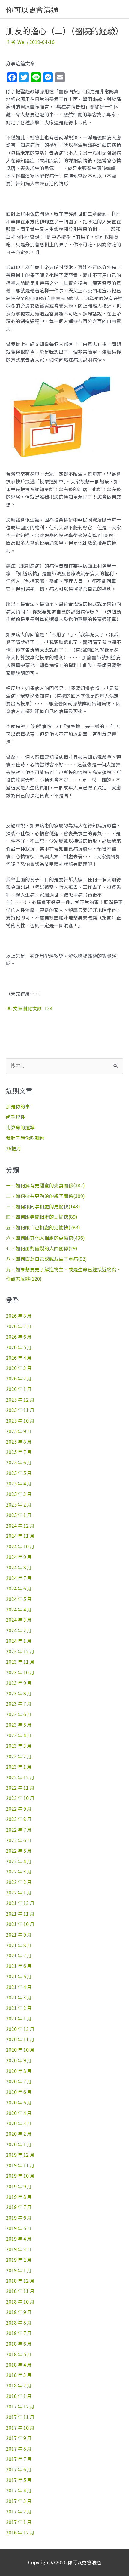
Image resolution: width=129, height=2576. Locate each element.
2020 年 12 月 (20, 2029)
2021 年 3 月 (19, 1997)
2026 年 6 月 (19, 1337)
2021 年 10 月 (20, 1924)
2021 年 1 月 (19, 2018)
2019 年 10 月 (20, 2176)
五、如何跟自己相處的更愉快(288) (43, 1227)
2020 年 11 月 (20, 2039)
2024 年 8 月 (19, 1567)
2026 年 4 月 (19, 1358)
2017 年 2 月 (19, 2511)
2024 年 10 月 (20, 1546)
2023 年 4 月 (19, 1735)
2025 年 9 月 (19, 1431)
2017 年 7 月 (19, 2459)
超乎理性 (16, 1117)
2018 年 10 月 (20, 2301)
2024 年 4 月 (19, 1609)
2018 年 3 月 (19, 2375)
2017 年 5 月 (19, 2480)
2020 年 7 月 (19, 2081)
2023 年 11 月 (20, 1662)
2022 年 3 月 (19, 1871)
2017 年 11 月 (20, 2417)
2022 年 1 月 (19, 1892)
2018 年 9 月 (19, 2312)
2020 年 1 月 (19, 2144)
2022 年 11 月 (20, 1787)
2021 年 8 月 (19, 1945)
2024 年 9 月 (19, 1557)
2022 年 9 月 (19, 1808)
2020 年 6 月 (19, 2092)
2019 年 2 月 (19, 2260)
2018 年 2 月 (19, 2385)
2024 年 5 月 (19, 1599)
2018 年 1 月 (19, 2396)
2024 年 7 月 (19, 1578)
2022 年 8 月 (19, 1819)
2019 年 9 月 (19, 2186)
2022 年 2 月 (19, 1882)
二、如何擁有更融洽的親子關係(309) (45, 1196)
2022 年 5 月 (19, 1851)
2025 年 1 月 (19, 1515)
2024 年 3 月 (19, 1620)
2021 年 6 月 (19, 1966)
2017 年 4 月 (19, 2490)
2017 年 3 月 (19, 2501)
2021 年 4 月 (19, 1987)
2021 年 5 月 (19, 1976)
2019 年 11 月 (20, 2165)
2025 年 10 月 (20, 1420)
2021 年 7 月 (19, 1955)
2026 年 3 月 (19, 1368)
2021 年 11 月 (20, 1913)
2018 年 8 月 (19, 2322)
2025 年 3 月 (19, 1494)
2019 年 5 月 (19, 2228)
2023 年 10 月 (20, 1672)
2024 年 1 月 (19, 1641)
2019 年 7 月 (19, 2207)
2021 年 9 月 (19, 1934)
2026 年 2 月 (19, 1378)
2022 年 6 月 (19, 1840)
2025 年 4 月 (19, 1483)
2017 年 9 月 (19, 2438)
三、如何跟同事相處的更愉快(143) (43, 1206)
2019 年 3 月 (19, 2249)
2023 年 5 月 (19, 1725)
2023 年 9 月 (19, 1683)
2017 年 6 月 (19, 2469)
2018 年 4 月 (19, 2365)
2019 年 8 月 (19, 2197)
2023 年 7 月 (19, 1703)
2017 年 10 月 (20, 2427)
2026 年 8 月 (19, 1316)
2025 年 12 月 (20, 1399)
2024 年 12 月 (20, 1525)
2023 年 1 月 (19, 1767)
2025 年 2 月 (19, 1504)
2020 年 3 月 (19, 2123)
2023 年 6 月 (19, 1714)
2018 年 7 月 (19, 2333)
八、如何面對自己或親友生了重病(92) (46, 1259)
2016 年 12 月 (20, 2532)
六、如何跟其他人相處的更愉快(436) (45, 1238)
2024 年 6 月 (19, 1588)
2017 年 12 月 (20, 2406)
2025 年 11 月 (20, 1410)
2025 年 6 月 (19, 1462)
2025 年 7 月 (19, 1452)
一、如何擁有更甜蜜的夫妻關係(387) (45, 1185)
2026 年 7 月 (19, 1326)
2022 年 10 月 (20, 1798)
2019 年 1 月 (19, 2270)
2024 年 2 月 (19, 1630)
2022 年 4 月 (19, 1861)
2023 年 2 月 (19, 1756)
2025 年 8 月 (19, 1442)
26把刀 (13, 1148)
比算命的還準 (20, 1127)
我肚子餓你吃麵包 (25, 1138)
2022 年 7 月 (19, 1830)
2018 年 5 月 (19, 2354)
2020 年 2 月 (19, 2134)
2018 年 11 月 (20, 2291)
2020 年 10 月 (20, 2050)
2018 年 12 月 (20, 2281)
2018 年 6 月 (19, 2344)
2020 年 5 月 (19, 2102)
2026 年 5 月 (19, 1347)
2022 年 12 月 (20, 1777)
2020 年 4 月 (19, 2113)
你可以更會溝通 (32, 9)
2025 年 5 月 (19, 1473)
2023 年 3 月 (19, 1746)
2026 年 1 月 (19, 1389)
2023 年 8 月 (19, 1693)
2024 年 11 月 (20, 1536)
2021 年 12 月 (20, 1903)
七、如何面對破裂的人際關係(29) (42, 1248)
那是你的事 (18, 1106)
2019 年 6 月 (19, 2217)
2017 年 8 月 (19, 2448)
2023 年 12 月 (20, 1651)
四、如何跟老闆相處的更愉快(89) (42, 1217)
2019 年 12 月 (20, 2155)
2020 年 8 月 (19, 2071)
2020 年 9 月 (19, 2060)
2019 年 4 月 (19, 2239)
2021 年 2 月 (19, 2008)
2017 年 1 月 (19, 2522)
